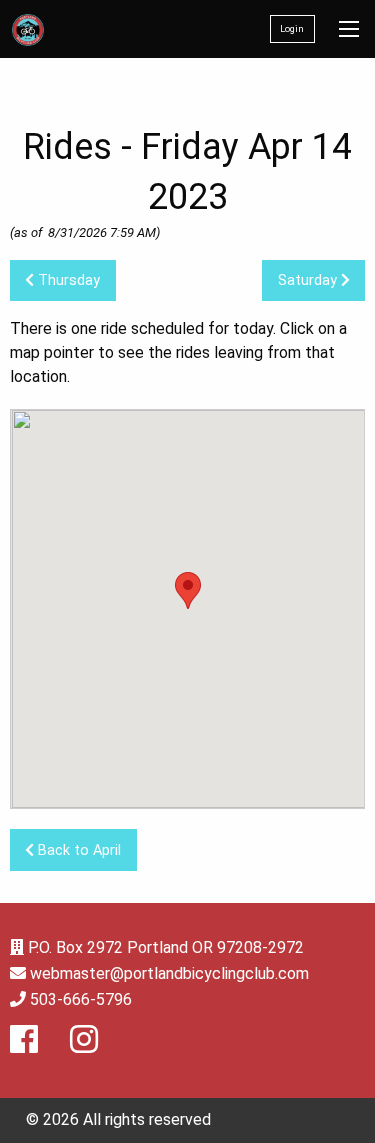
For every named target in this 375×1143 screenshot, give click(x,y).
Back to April (77, 850)
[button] (188, 590)
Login (292, 28)
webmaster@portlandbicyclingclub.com (169, 973)
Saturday (309, 280)
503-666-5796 (81, 999)
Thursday (67, 280)
